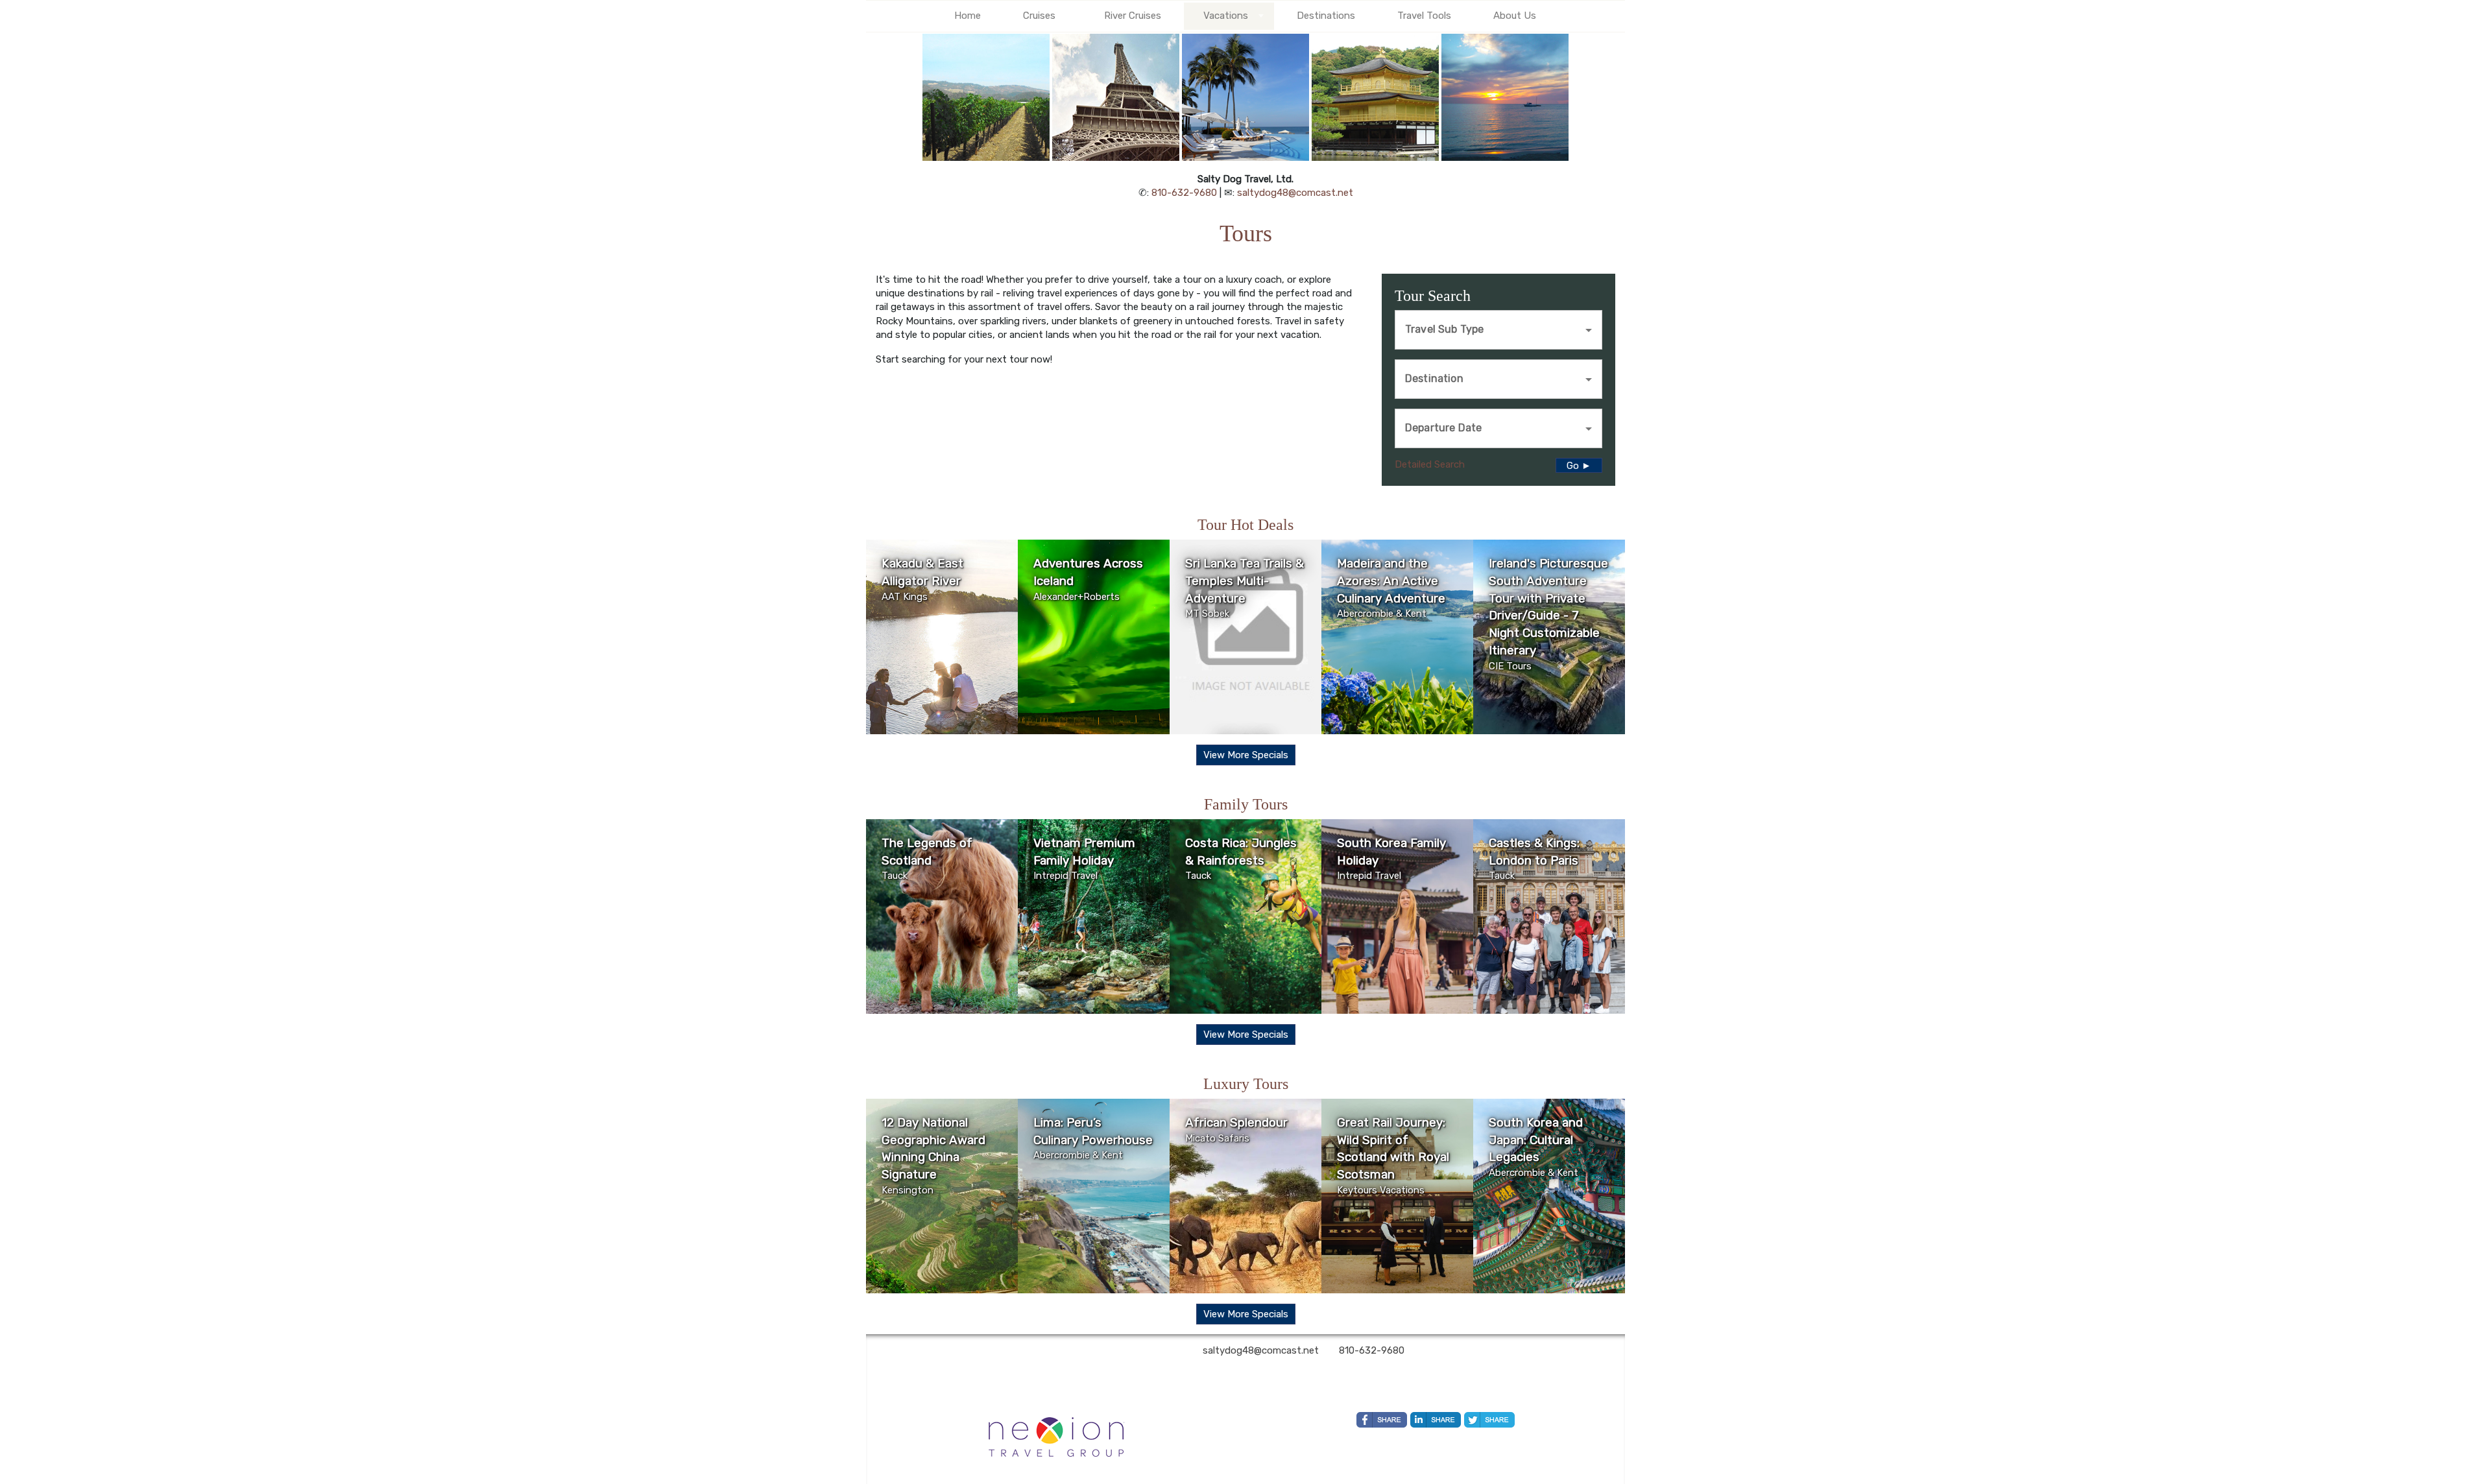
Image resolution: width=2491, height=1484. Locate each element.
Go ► (1579, 466)
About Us (1515, 16)
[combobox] (1489, 328)
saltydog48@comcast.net (1295, 193)
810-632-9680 (1184, 193)
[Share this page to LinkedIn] (1436, 1420)
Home (968, 16)
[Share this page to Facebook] (1382, 1420)
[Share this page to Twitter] (1489, 1420)
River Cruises (1133, 16)
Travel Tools (1424, 16)
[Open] (1589, 330)
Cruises (1039, 16)
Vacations (1226, 16)
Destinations (1326, 16)
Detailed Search (1430, 464)
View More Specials (1246, 755)
